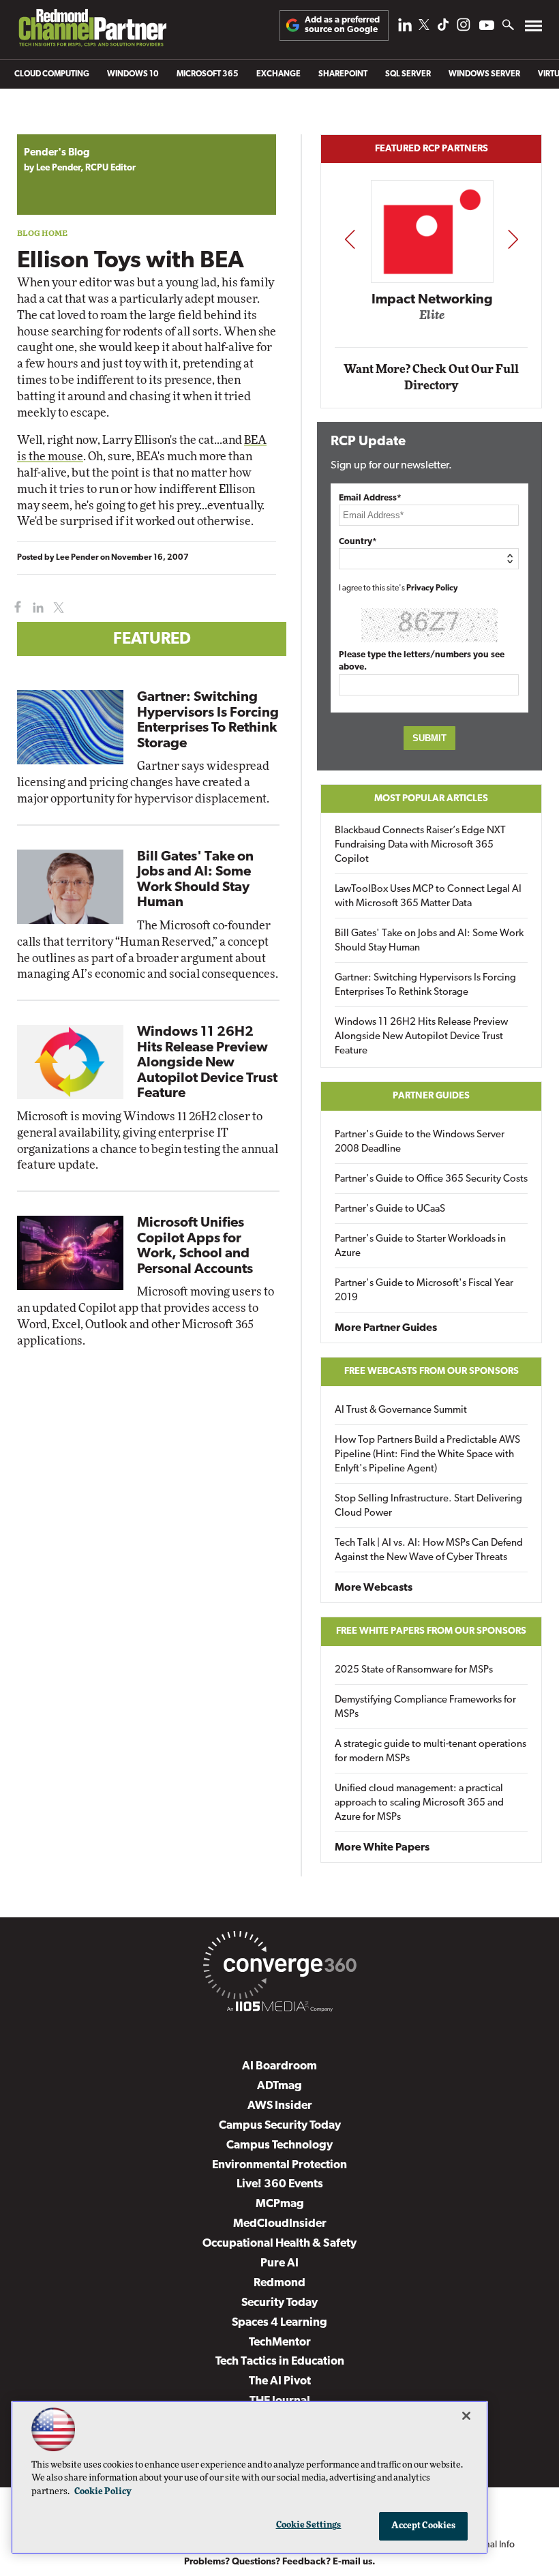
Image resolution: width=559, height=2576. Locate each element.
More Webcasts (374, 1588)
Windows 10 (133, 74)
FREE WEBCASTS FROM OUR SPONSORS (432, 1372)
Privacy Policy (432, 588)
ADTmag (279, 2086)
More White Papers (382, 1848)
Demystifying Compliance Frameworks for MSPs (425, 1707)
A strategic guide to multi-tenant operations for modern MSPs (430, 1752)
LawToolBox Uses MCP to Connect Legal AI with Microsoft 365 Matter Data (428, 897)
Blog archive (49, 127)
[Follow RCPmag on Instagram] (464, 28)
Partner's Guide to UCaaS (390, 1209)
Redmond (279, 2283)
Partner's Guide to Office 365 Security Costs (431, 1179)
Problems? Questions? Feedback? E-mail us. (280, 2562)
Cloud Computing (52, 74)
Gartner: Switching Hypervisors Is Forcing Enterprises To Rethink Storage (425, 985)
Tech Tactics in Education (280, 2362)
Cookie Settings (309, 2525)
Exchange (278, 74)
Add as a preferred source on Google (342, 25)
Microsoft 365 (208, 74)
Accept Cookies (424, 2526)
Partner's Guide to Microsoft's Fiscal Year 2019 (424, 1291)
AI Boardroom (279, 2066)
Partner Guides (431, 1096)
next (513, 239)
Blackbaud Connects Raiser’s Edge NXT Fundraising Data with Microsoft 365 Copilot (420, 845)
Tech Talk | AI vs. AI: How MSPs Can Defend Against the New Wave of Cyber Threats (429, 1551)
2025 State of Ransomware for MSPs (414, 1670)
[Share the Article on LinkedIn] (36, 608)
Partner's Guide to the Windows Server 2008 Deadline (420, 1142)
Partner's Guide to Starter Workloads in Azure (420, 1246)
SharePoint (343, 74)
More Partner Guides (386, 1328)
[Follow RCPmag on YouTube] (487, 27)
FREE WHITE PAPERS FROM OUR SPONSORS (431, 1631)
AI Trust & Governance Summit (401, 1410)
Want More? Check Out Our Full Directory (431, 377)
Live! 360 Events (280, 2184)
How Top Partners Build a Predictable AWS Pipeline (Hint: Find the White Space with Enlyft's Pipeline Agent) (427, 1455)
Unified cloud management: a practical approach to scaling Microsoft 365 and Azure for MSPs (419, 1803)
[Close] (466, 2416)
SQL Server (408, 74)
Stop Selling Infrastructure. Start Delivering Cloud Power (428, 1506)
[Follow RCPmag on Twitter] (424, 27)
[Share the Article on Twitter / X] (57, 608)
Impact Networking (432, 300)
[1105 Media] (279, 2009)
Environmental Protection (279, 2165)
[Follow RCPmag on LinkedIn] (405, 28)
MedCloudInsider (280, 2224)
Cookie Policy (103, 2492)
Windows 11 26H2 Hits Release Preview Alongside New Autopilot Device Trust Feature (207, 1063)
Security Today (279, 2303)
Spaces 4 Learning (279, 2323)
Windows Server (484, 74)
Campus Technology (279, 2145)
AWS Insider (280, 2106)
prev (350, 239)
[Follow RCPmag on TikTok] (443, 28)
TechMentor (280, 2342)
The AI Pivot (280, 2381)
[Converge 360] (279, 1968)
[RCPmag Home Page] (92, 31)
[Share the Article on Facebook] (15, 608)
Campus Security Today (280, 2126)
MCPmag (280, 2204)
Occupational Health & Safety (279, 2244)
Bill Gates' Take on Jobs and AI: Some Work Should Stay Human (429, 941)
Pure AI (279, 2263)
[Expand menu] (533, 29)
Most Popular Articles (431, 799)
